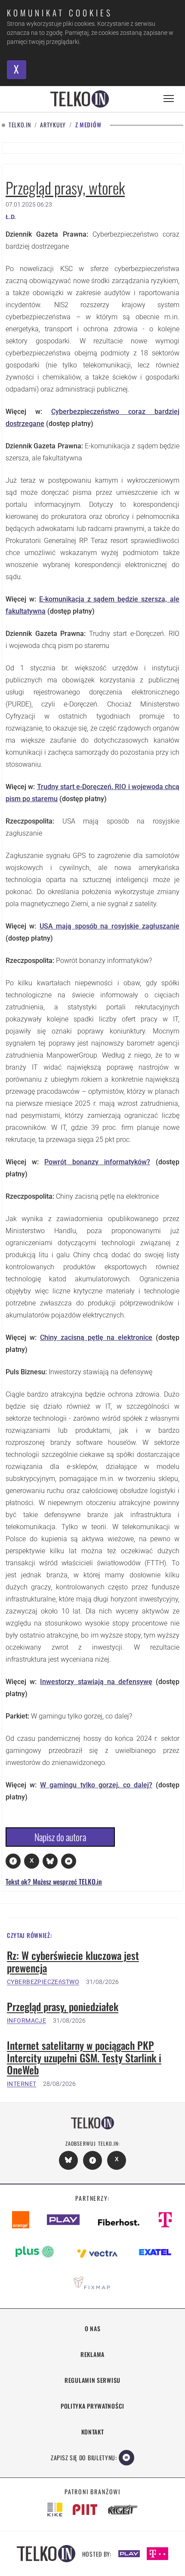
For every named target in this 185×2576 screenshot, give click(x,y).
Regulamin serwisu (92, 2380)
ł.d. (11, 217)
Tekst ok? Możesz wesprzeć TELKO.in (54, 1882)
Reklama (92, 2354)
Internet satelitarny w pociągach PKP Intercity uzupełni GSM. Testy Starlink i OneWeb (84, 2058)
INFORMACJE (26, 2021)
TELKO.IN (20, 125)
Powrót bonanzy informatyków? (97, 1162)
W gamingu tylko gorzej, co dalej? (96, 1785)
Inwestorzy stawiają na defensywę (96, 1682)
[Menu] (169, 99)
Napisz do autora (60, 1837)
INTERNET (22, 2084)
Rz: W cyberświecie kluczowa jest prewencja (73, 1962)
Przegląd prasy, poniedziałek (63, 2007)
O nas (93, 2328)
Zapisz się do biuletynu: (84, 2457)
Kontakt (93, 2432)
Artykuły (53, 125)
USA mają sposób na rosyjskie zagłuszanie (109, 926)
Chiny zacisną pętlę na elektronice (96, 1337)
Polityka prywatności (92, 2406)
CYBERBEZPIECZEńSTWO (43, 1982)
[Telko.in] (80, 99)
